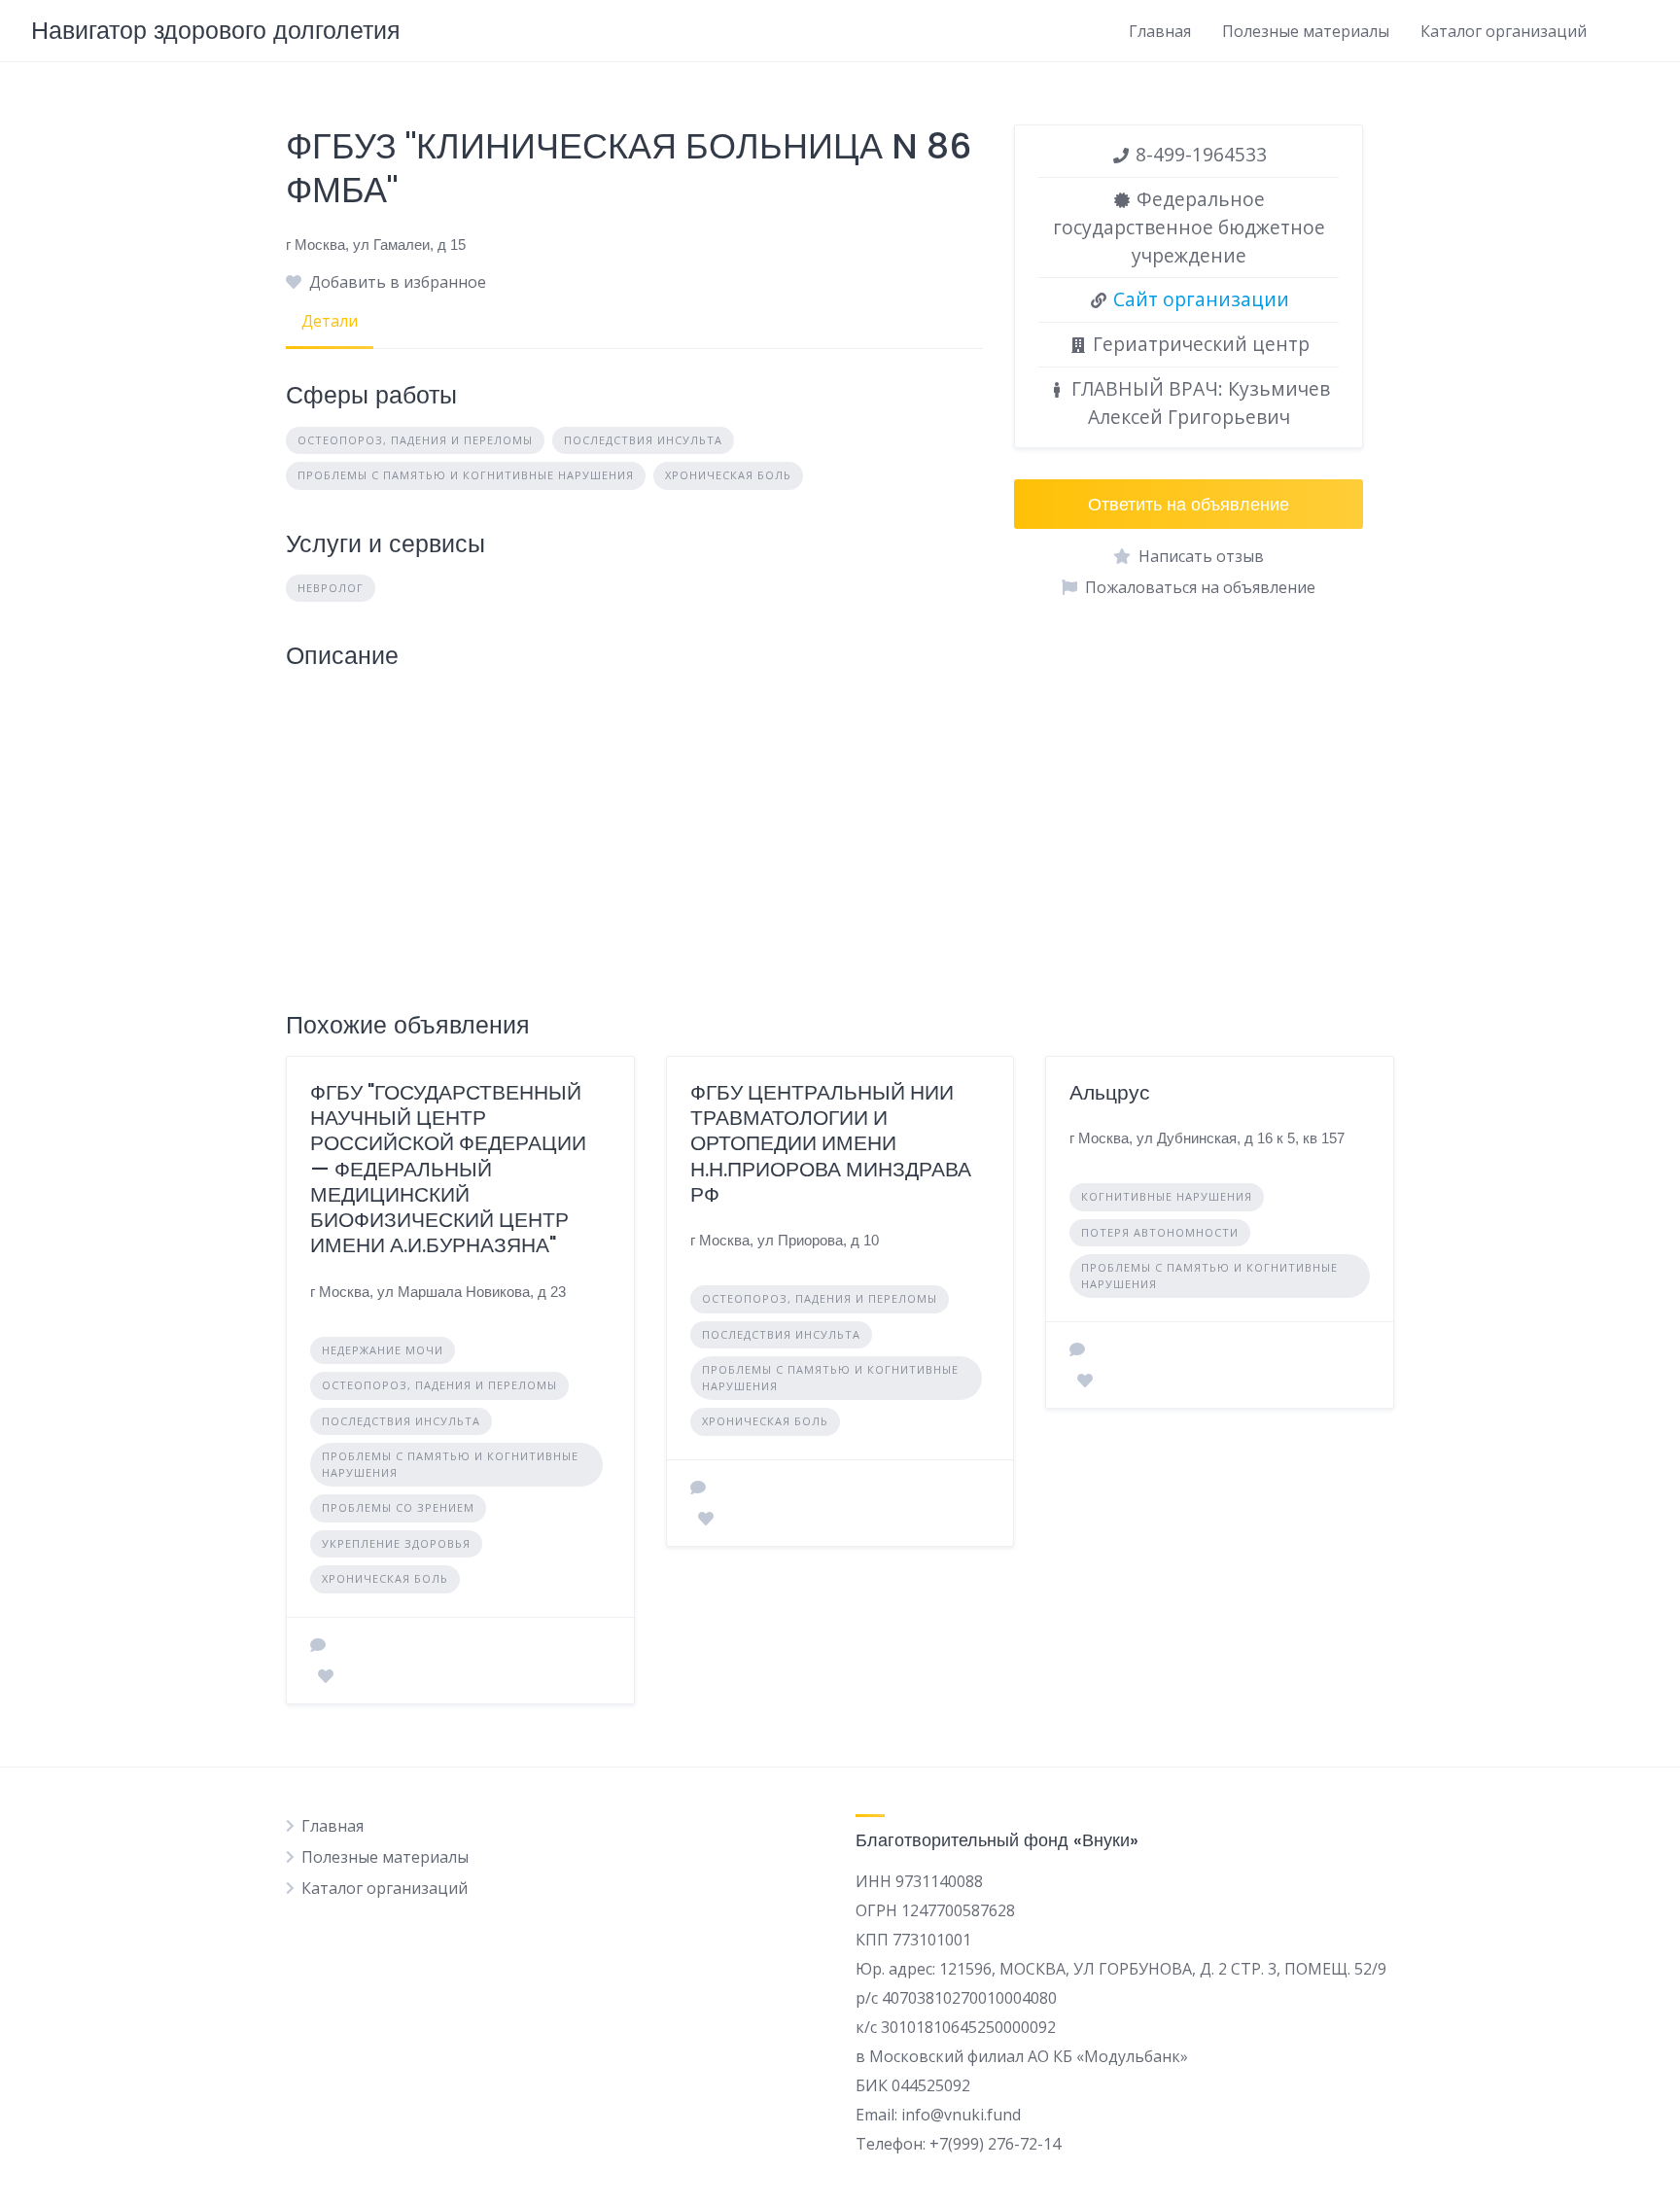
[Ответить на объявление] (318, 1645)
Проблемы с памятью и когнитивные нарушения (466, 475)
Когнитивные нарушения (1167, 1196)
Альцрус (1110, 1092)
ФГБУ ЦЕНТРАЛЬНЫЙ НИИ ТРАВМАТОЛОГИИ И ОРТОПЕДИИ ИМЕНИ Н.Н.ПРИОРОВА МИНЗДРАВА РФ (831, 1143)
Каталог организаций (1504, 31)
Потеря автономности (1160, 1232)
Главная (1160, 31)
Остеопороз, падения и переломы (415, 440)
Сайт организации (1201, 299)
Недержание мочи (383, 1350)
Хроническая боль (728, 475)
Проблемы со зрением (398, 1507)
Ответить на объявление (1189, 504)
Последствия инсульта (643, 440)
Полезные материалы (1306, 31)
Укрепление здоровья (396, 1543)
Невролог (331, 588)
